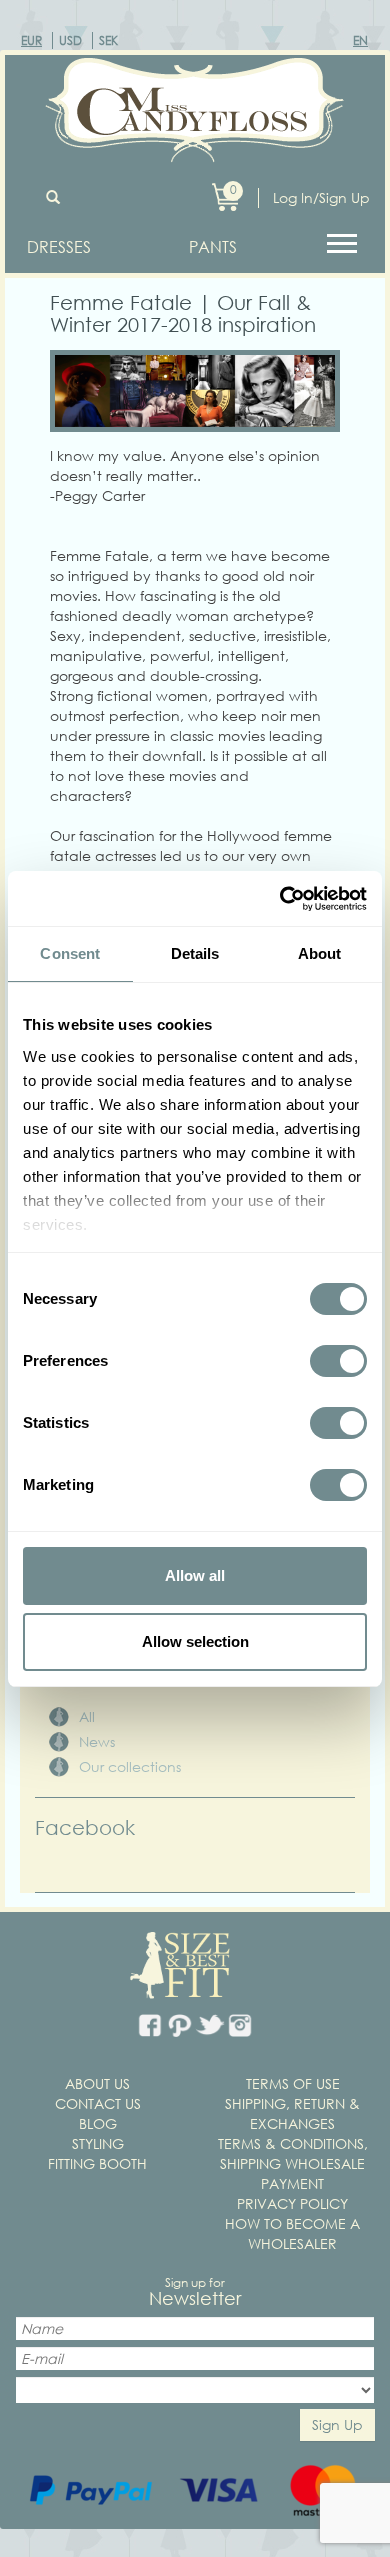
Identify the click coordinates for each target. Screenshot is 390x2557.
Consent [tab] (70, 953)
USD (70, 40)
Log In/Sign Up (321, 197)
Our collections (130, 1766)
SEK (108, 40)
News (97, 1741)
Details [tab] (195, 953)
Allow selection (195, 1641)
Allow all (195, 1575)
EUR (31, 40)
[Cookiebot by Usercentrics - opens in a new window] (280, 899)
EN (360, 40)
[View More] (345, 241)
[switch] (338, 1361)
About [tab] (320, 953)
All (87, 1716)
